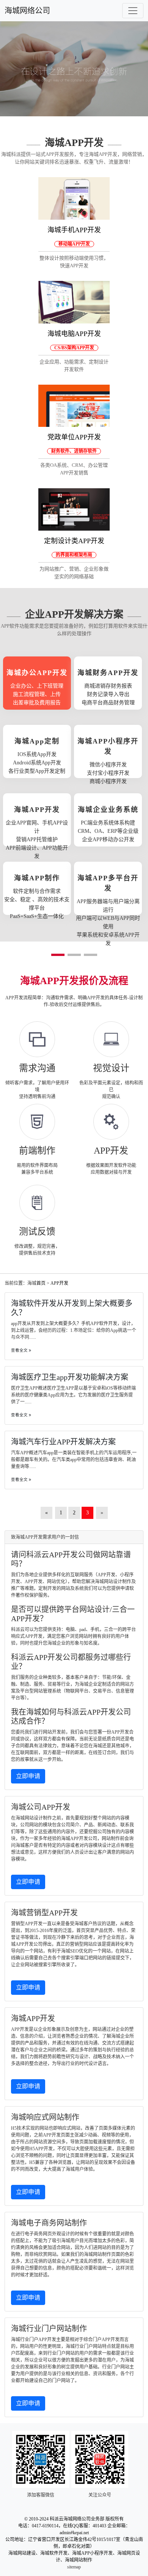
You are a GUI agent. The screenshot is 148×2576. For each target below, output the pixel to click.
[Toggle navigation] (133, 11)
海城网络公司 (27, 11)
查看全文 (20, 1350)
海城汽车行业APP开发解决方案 (63, 1442)
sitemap (74, 2567)
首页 (41, 1283)
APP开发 (59, 1283)
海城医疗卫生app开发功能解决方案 (70, 1377)
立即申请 (28, 1776)
